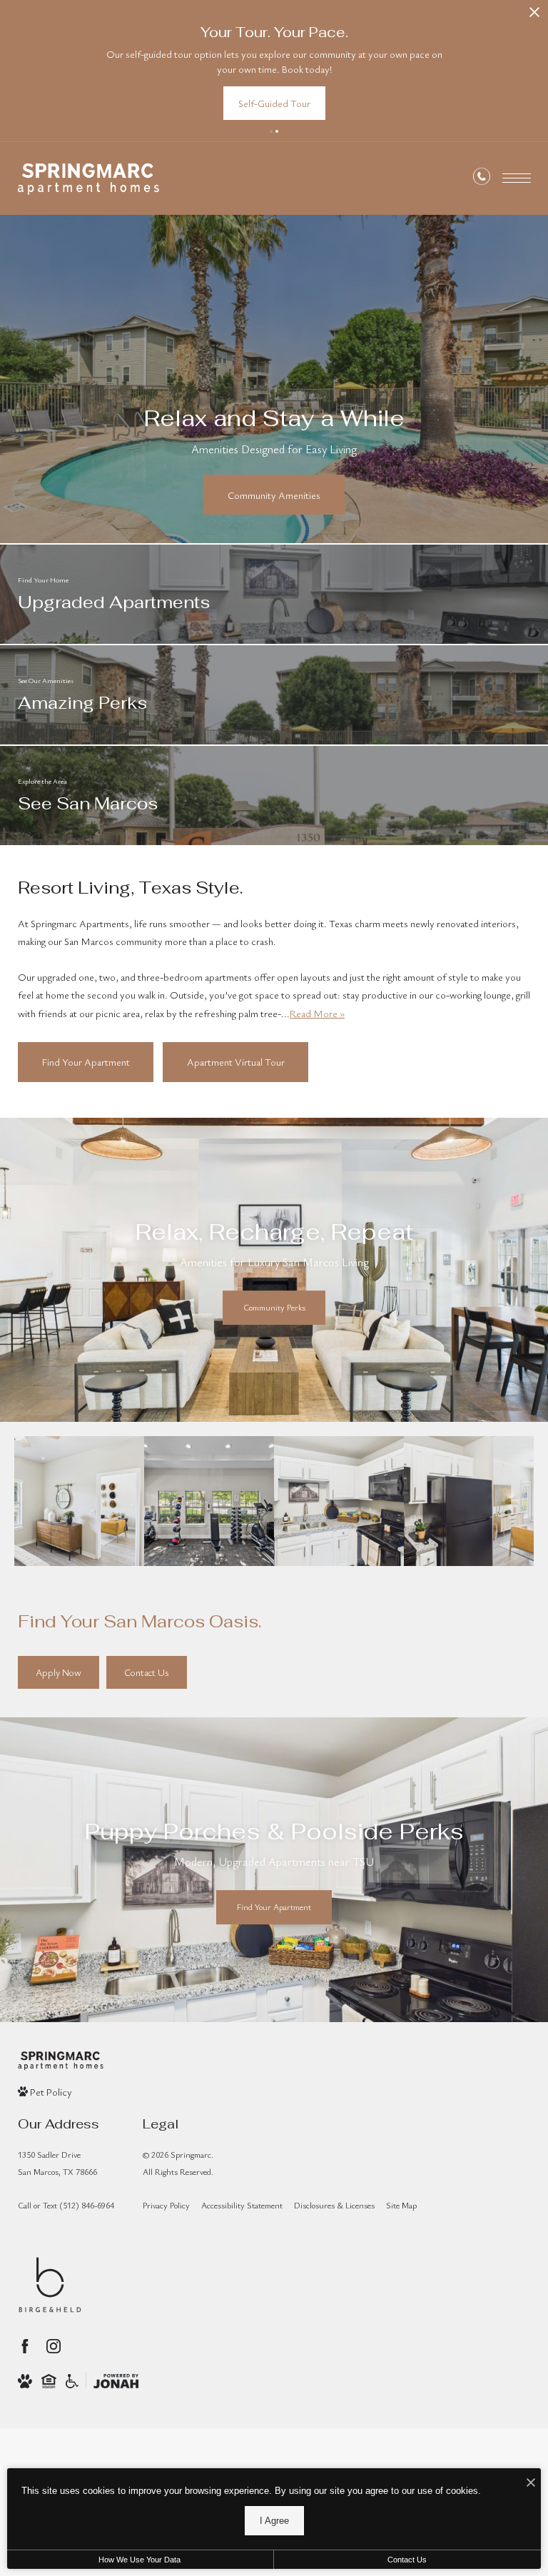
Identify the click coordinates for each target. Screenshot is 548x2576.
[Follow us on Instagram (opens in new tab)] (54, 2346)
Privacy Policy (166, 2205)
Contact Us (407, 2560)
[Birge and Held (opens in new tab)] (50, 2285)
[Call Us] (482, 179)
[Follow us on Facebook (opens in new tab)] (25, 2346)
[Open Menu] (517, 178)
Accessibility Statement (242, 2205)
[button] (271, 131)
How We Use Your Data (139, 2560)
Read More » (317, 1013)
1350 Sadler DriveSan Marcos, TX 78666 (57, 2162)
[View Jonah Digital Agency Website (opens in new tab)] (116, 2381)
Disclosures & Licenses (334, 2205)
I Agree (274, 2521)
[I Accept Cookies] (531, 2483)
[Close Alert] (534, 16)
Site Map (401, 2205)
